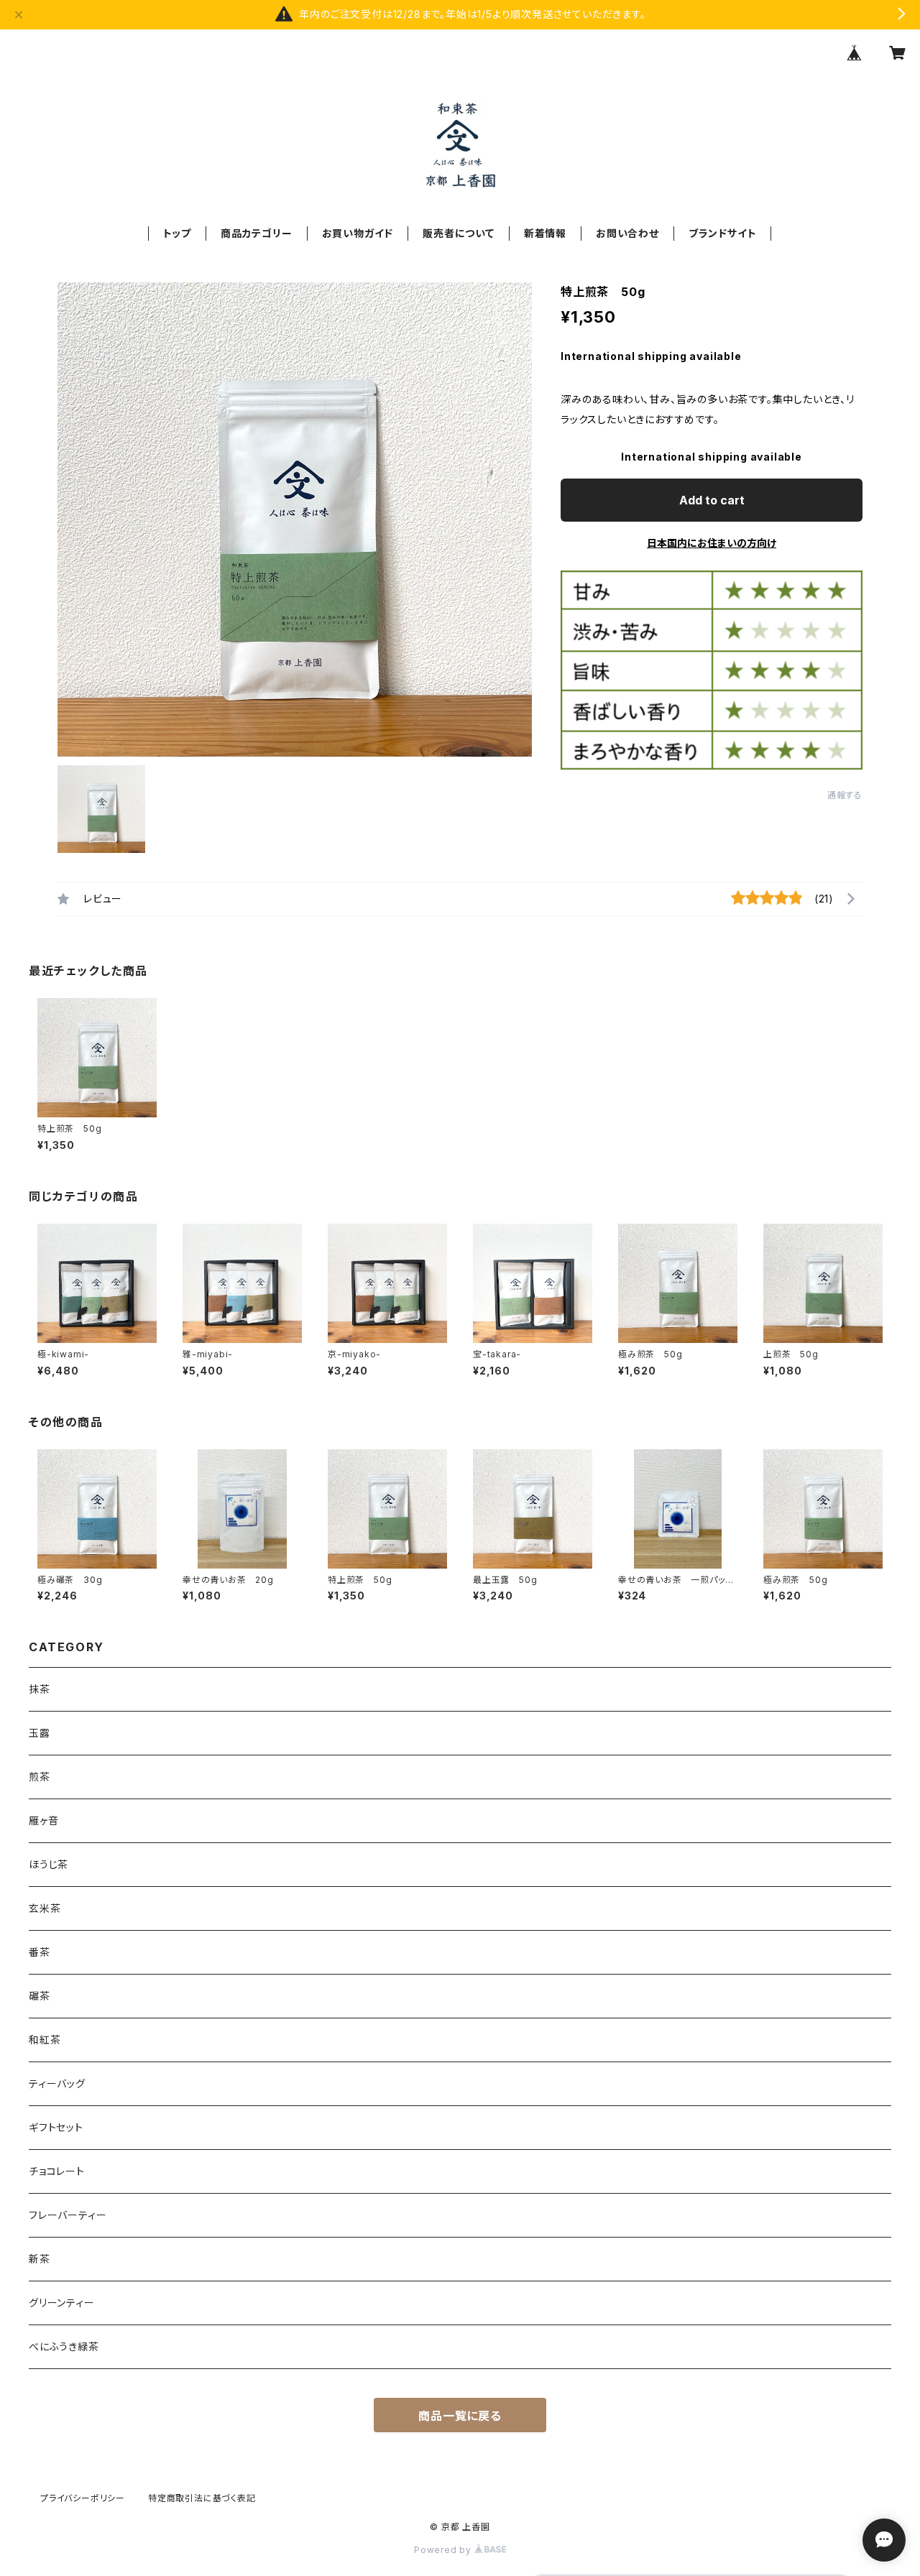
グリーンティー (62, 2303)
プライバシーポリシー (83, 2498)
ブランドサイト (723, 233)
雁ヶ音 (43, 1820)
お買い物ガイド (358, 233)
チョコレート (57, 2171)
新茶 (40, 2259)
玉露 (40, 1733)
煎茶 (40, 1777)
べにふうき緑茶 (64, 2346)
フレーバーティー (68, 2215)
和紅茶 (45, 2040)
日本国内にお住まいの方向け (712, 543)
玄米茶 (45, 1908)
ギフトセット (56, 2127)
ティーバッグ (57, 2083)
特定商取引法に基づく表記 (202, 2498)
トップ (177, 233)
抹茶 (40, 1689)
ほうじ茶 (49, 1864)
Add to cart (712, 500)
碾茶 (40, 1996)
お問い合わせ (627, 233)
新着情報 (545, 233)
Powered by (444, 2550)
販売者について (459, 233)
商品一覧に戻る (460, 2416)
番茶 (40, 1952)
